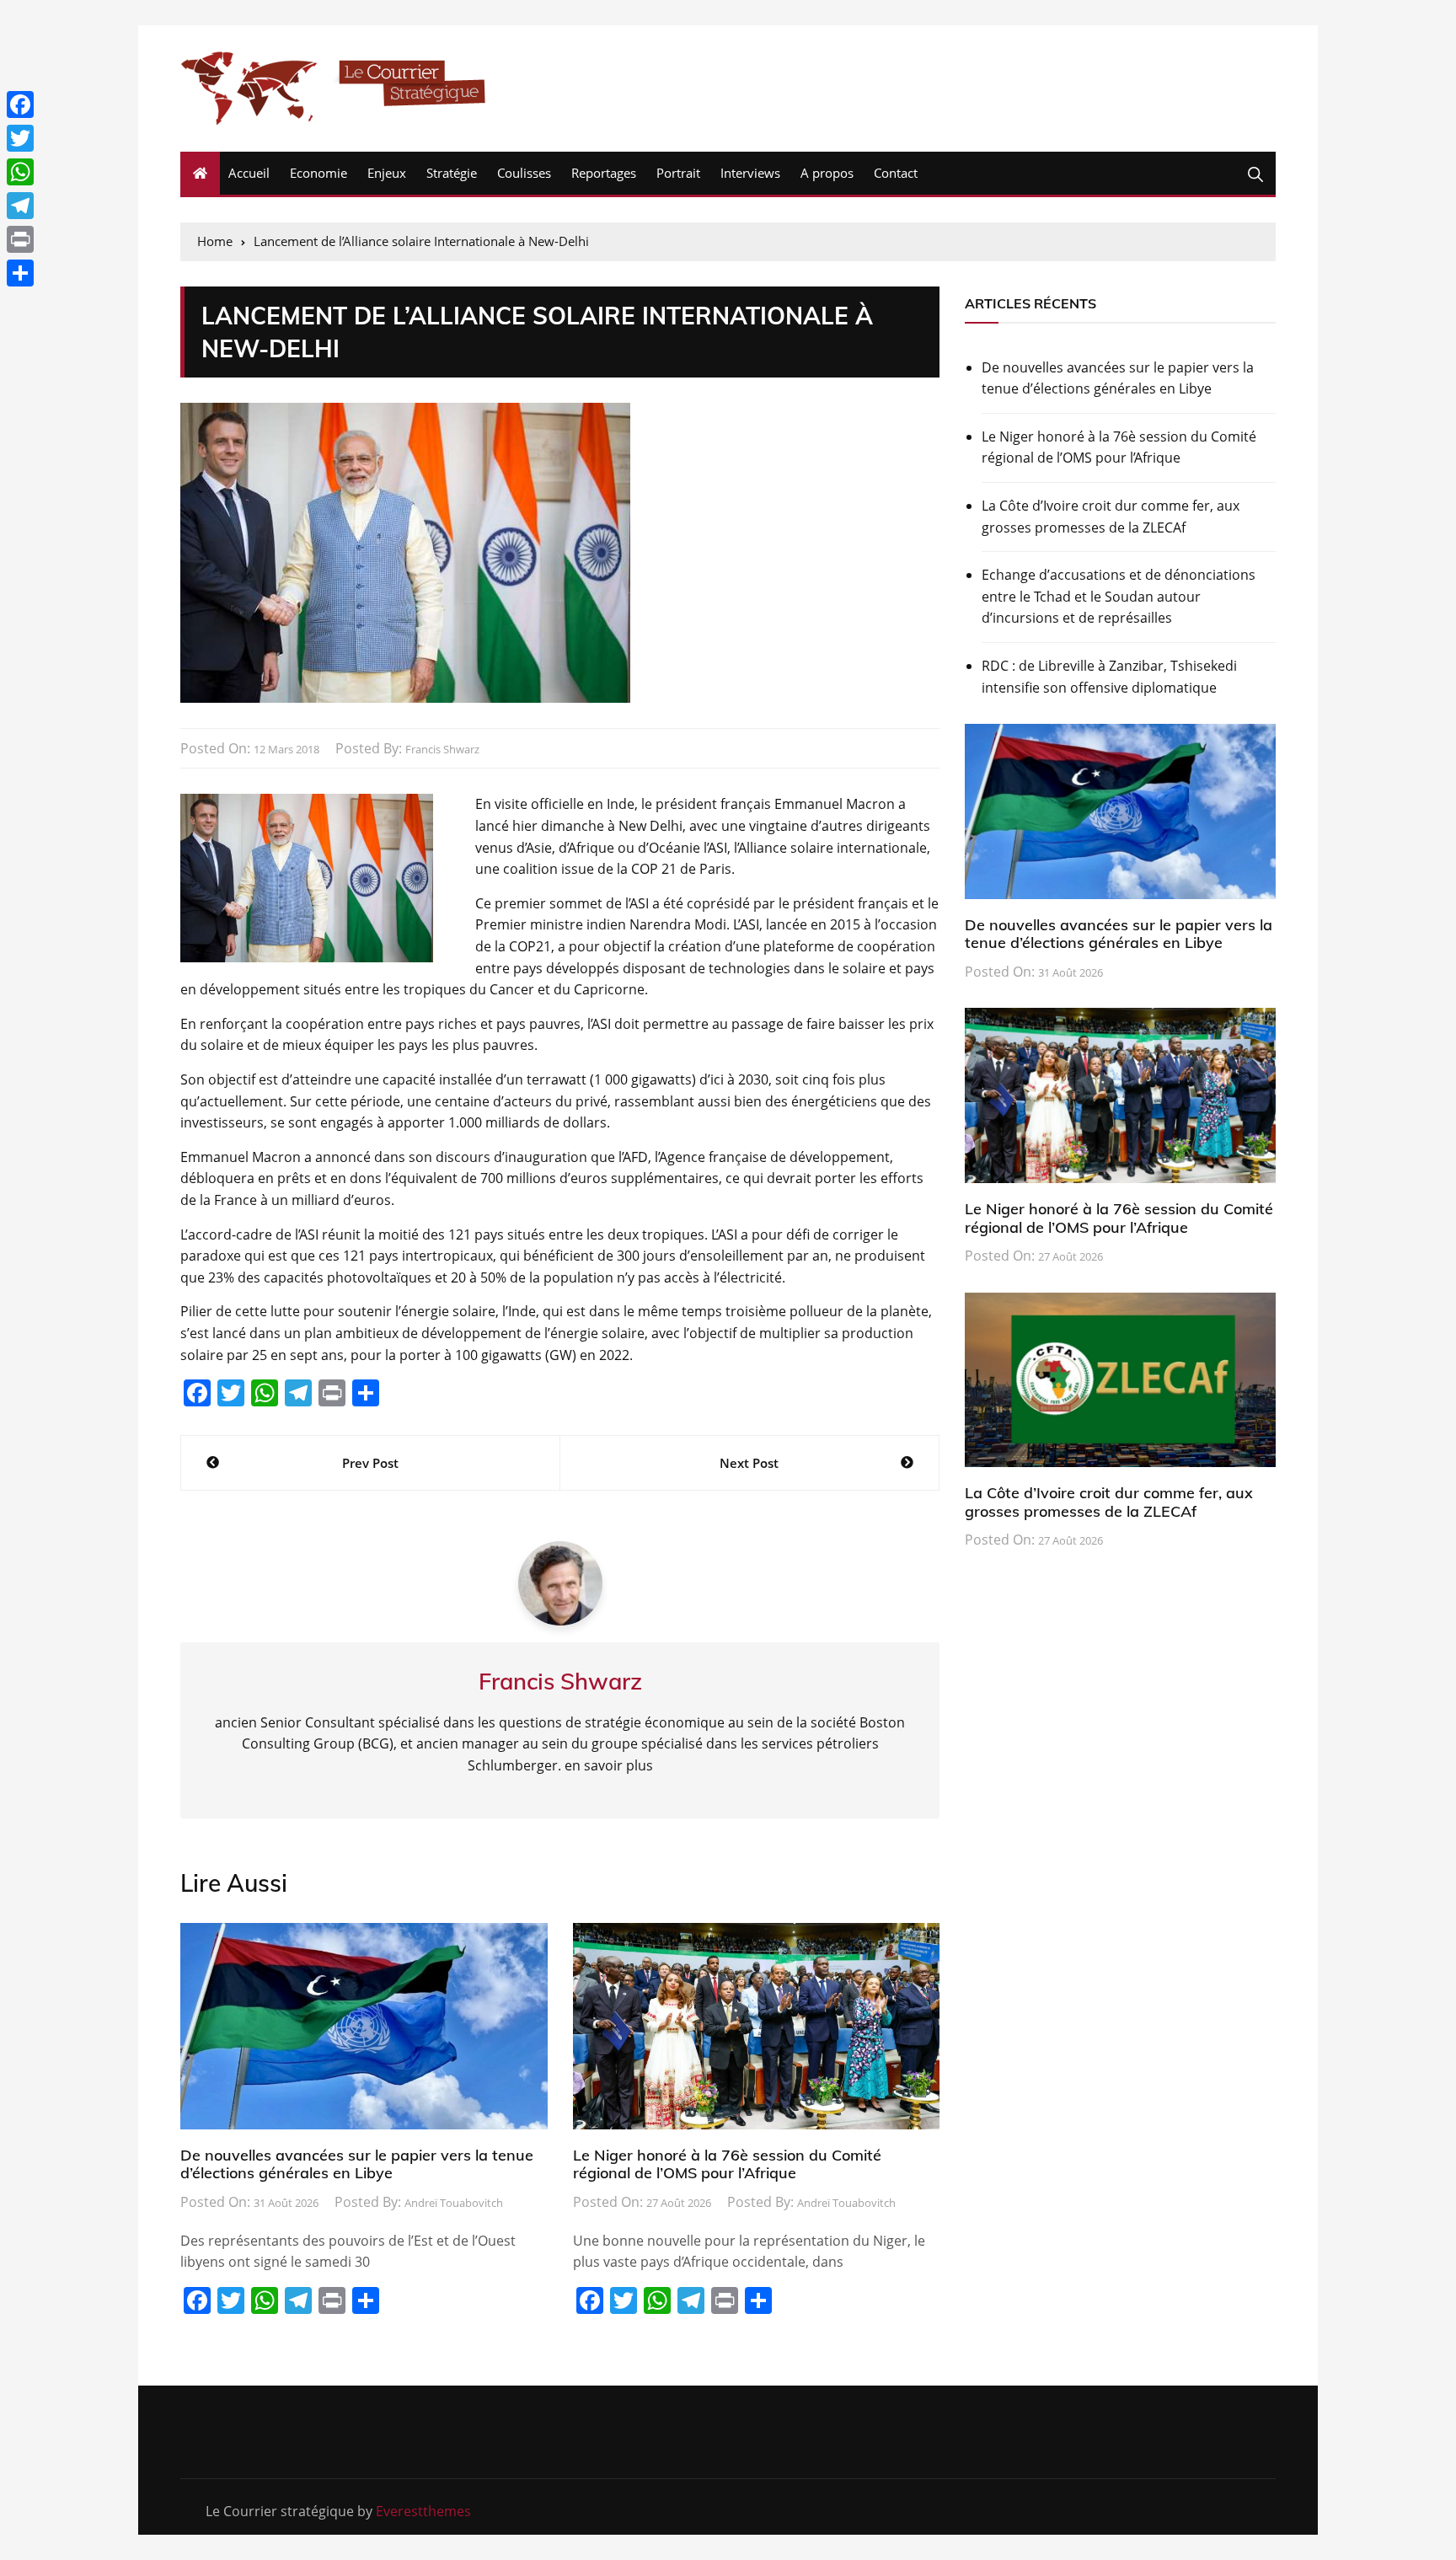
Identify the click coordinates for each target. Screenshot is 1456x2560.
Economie (318, 173)
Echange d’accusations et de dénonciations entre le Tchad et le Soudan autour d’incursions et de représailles (1119, 596)
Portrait (678, 173)
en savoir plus (609, 1765)
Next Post (749, 1463)
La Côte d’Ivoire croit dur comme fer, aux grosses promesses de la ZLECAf (1111, 517)
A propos (827, 173)
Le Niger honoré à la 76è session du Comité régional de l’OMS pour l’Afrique (727, 2164)
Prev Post (370, 1463)
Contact (896, 173)
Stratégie (452, 173)
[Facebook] (20, 104)
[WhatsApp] (20, 172)
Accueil (249, 173)
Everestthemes (423, 2511)
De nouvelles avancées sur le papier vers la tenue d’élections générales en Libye (357, 2164)
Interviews (750, 173)
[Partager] (20, 273)
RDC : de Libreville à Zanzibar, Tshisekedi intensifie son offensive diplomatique (1109, 677)
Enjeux (387, 173)
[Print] (20, 239)
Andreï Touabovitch (454, 2203)
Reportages (604, 173)
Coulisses (524, 173)
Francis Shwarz (442, 749)
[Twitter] (20, 138)
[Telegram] (20, 206)
